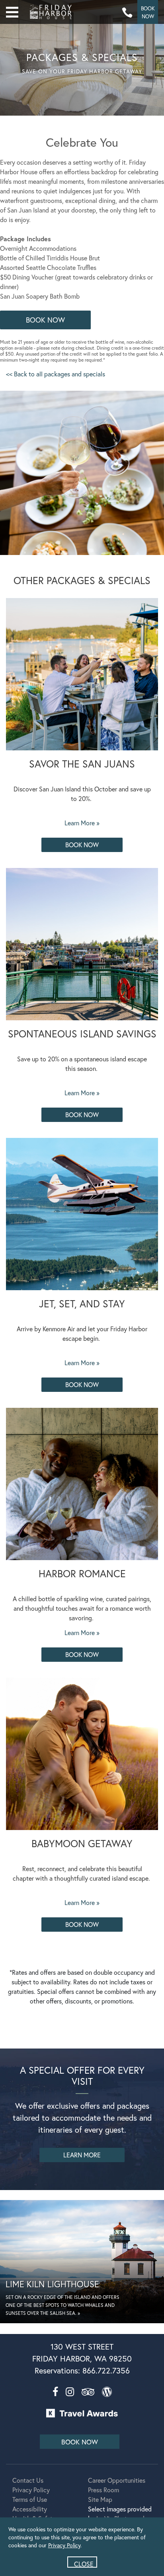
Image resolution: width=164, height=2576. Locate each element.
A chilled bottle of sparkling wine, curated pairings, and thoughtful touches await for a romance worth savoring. (82, 1608)
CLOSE (84, 2564)
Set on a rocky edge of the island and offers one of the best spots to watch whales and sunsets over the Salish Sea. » (62, 2305)
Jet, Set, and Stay (82, 1304)
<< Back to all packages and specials (56, 374)
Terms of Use (30, 2499)
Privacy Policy (31, 2490)
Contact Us (28, 2480)
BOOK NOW (45, 320)
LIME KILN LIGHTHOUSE (52, 2284)
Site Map (100, 2499)
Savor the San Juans (82, 764)
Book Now (82, 845)
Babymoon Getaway (82, 1843)
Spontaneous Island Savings (82, 1034)
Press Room (103, 2490)
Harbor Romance (82, 1573)
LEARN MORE (82, 2155)
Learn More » (82, 823)
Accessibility (30, 2509)
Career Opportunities (117, 2480)
